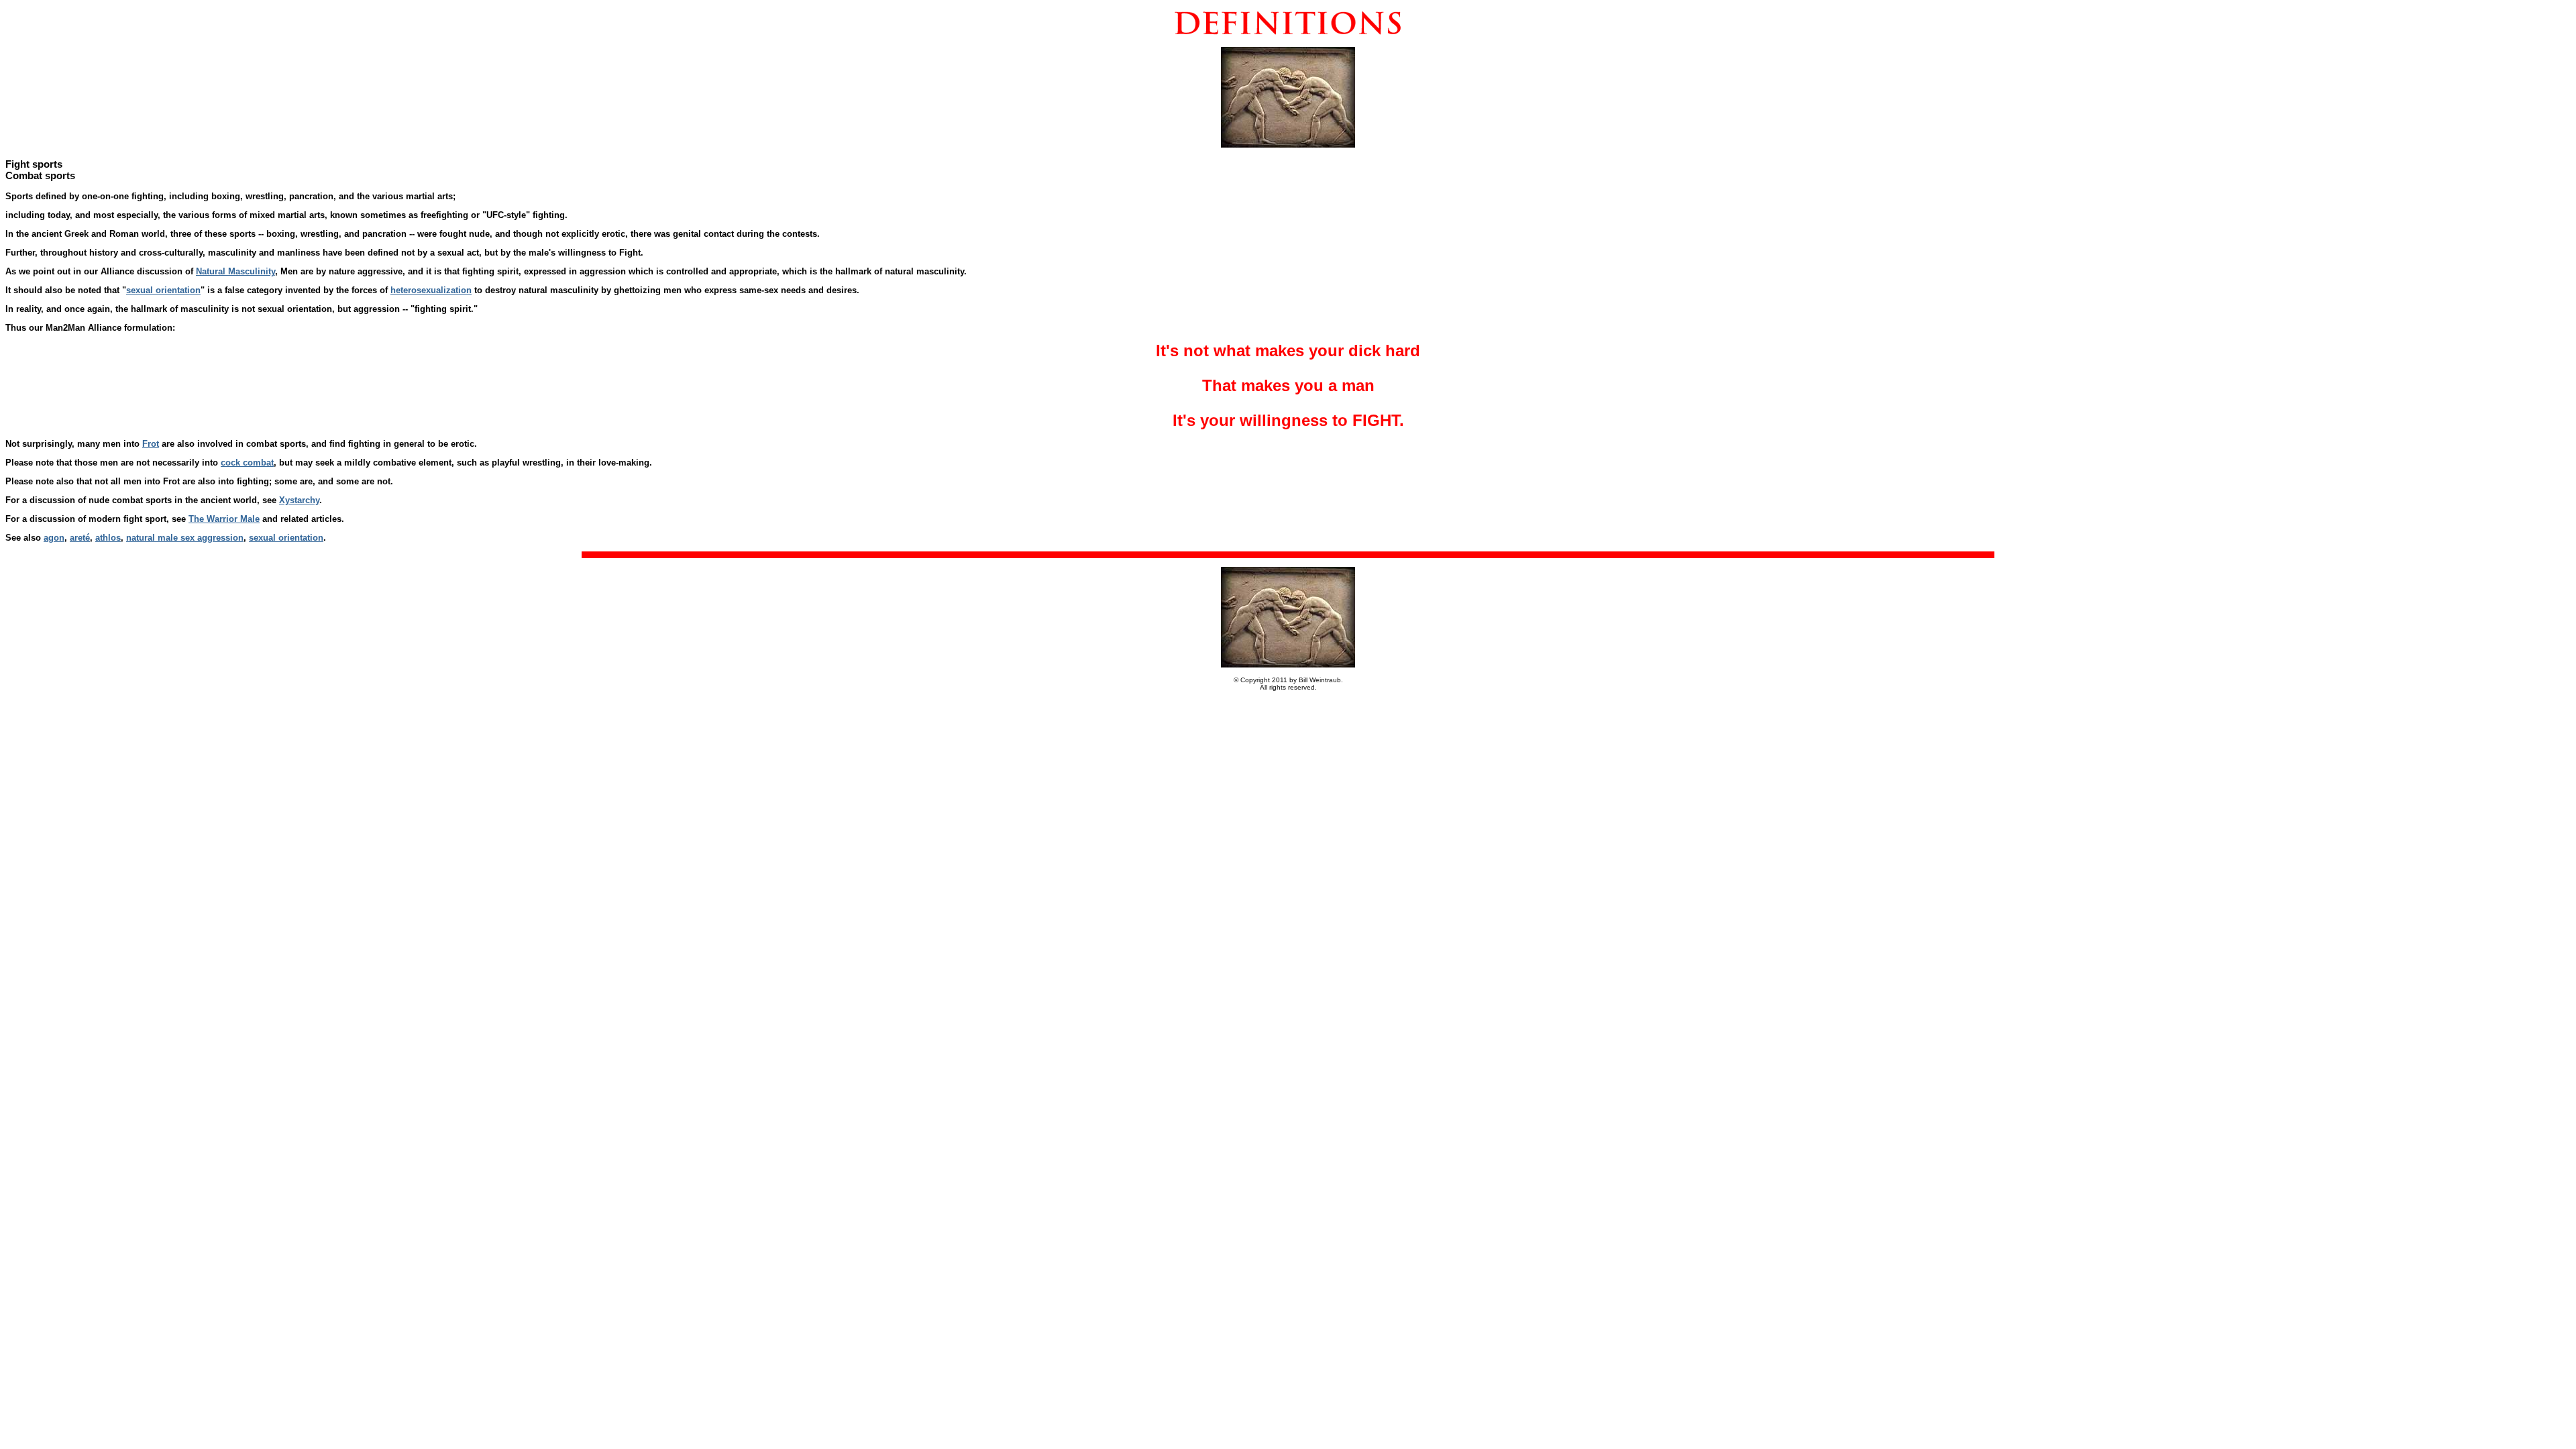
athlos (108, 538)
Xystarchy (299, 500)
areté (80, 538)
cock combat (247, 463)
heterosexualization (431, 290)
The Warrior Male (224, 519)
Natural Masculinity (235, 271)
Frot (151, 444)
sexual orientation (163, 290)
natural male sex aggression (185, 538)
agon (54, 538)
